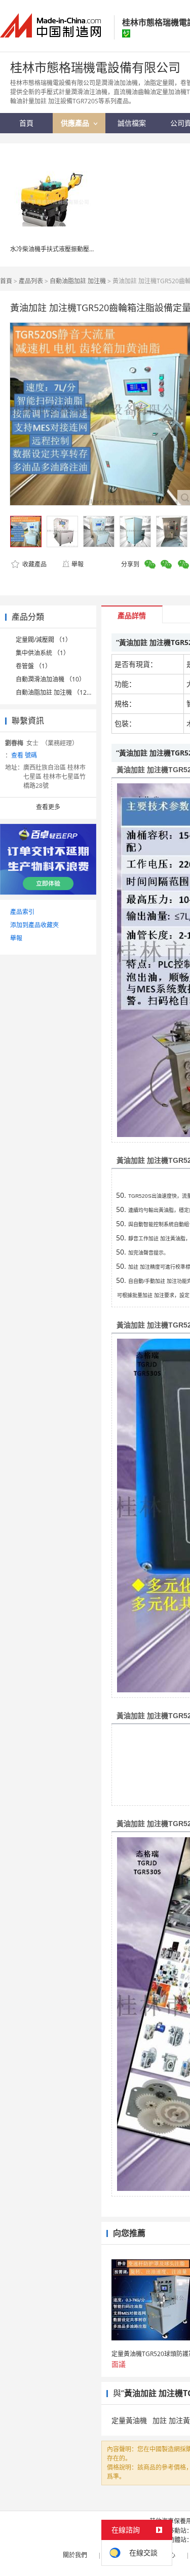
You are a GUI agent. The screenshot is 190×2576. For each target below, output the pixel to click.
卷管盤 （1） (33, 666)
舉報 (78, 564)
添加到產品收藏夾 (34, 925)
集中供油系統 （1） (43, 653)
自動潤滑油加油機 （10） (50, 679)
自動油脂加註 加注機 (78, 281)
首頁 (6, 281)
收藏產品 (34, 564)
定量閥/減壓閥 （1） (44, 640)
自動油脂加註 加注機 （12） (54, 692)
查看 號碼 (24, 755)
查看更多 (48, 807)
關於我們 (75, 2555)
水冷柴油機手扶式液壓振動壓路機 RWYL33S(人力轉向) (84, 249)
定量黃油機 (129, 2420)
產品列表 (31, 281)
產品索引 (22, 912)
